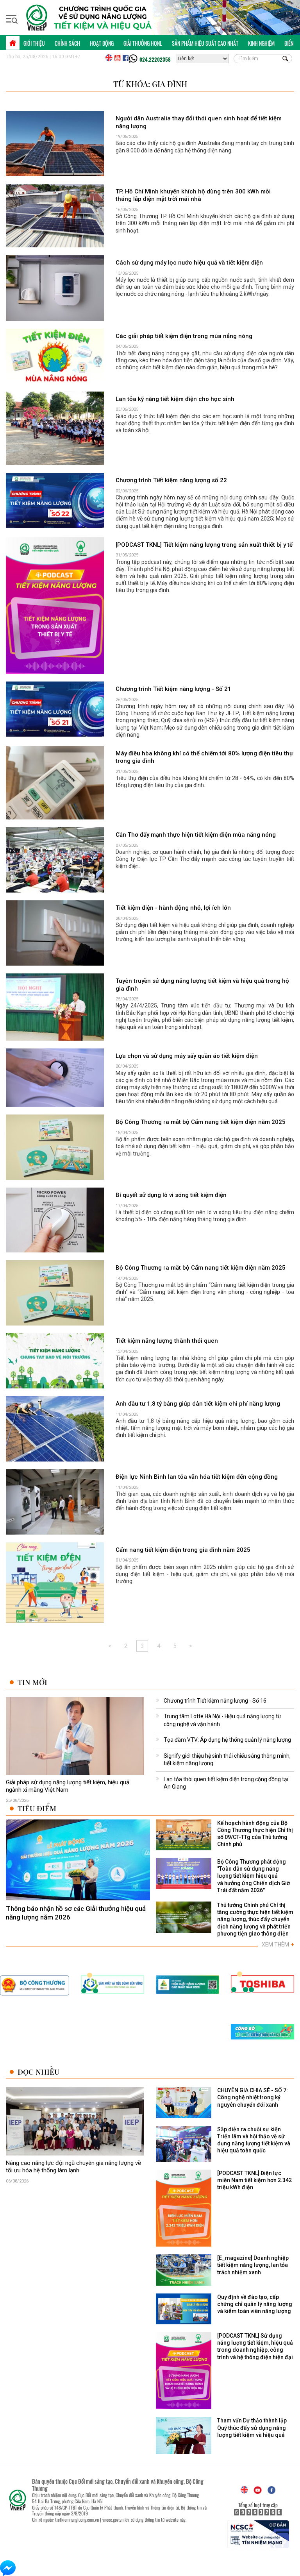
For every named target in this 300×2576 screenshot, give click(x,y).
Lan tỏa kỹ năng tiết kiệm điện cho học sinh (175, 399)
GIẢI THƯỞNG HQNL (143, 43)
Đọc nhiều (38, 2072)
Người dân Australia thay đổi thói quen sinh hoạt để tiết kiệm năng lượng (199, 122)
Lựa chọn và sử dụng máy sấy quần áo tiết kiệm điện (187, 1056)
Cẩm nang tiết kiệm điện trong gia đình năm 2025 (183, 1550)
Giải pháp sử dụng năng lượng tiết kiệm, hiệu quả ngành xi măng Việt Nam (68, 1786)
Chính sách (67, 43)
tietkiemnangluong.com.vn (77, 2520)
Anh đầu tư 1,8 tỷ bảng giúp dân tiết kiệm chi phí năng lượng (198, 1404)
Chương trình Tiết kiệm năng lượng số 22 (171, 480)
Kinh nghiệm (261, 43)
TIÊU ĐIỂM (37, 1808)
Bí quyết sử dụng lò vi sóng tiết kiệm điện (171, 1195)
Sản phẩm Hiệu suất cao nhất (205, 43)
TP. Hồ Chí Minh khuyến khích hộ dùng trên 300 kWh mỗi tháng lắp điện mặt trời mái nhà (193, 195)
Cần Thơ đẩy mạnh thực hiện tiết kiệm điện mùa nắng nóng (196, 835)
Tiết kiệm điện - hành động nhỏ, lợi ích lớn (173, 908)
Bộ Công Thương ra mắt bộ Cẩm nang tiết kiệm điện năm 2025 (201, 1122)
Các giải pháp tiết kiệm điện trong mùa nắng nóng (184, 336)
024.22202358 (155, 59)
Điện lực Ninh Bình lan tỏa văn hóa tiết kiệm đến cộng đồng (197, 1477)
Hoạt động (102, 43)
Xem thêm (278, 1945)
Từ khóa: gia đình (150, 84)
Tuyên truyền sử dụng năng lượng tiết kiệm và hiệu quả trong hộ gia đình (202, 985)
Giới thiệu (34, 43)
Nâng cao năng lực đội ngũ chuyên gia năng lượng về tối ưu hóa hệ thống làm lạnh (73, 2167)
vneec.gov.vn (113, 2520)
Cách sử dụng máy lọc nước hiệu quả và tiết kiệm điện (189, 263)
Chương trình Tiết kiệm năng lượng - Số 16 (215, 1701)
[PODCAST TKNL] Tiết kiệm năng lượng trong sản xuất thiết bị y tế (204, 545)
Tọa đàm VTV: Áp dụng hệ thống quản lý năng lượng (227, 1740)
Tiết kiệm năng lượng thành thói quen (167, 1341)
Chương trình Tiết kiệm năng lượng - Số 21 (173, 689)
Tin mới (32, 1682)
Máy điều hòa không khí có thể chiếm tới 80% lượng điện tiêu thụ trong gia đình (204, 757)
